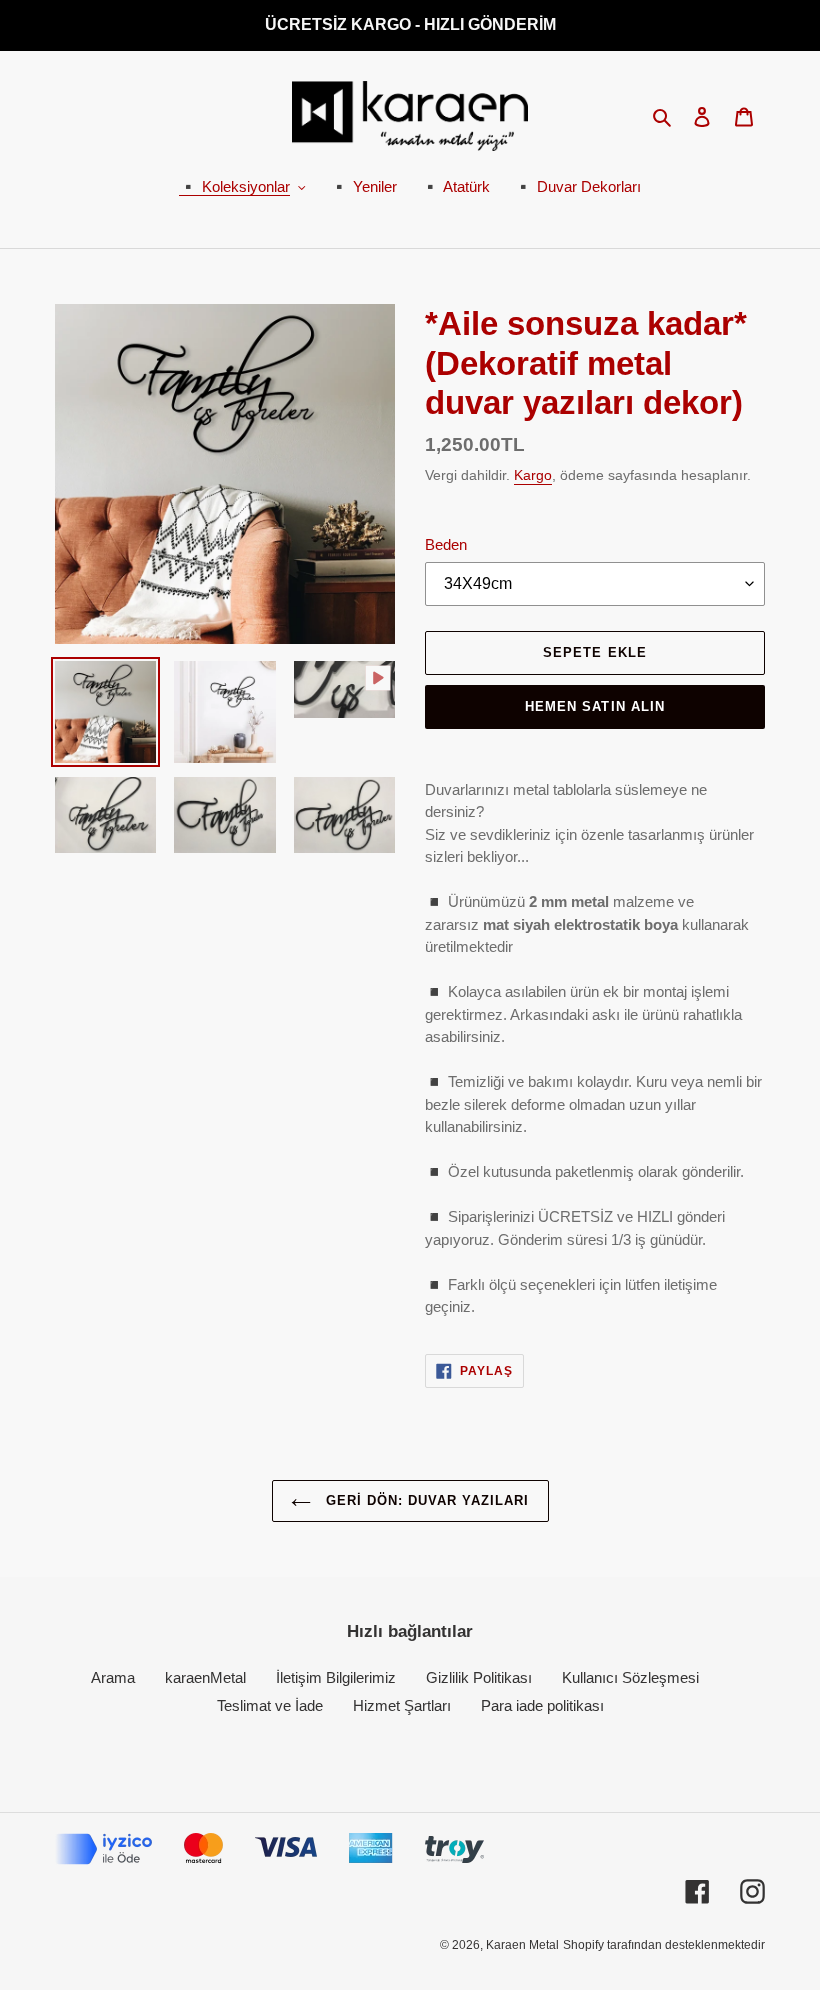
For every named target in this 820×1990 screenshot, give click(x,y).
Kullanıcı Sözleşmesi (630, 1677)
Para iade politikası (542, 1705)
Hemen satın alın (595, 706)
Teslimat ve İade (270, 1705)
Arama (113, 1677)
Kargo (533, 475)
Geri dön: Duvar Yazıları (425, 1500)
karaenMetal (205, 1677)
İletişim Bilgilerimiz (336, 1677)
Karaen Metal (522, 1945)
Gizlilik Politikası (479, 1677)
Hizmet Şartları (402, 1705)
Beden (446, 544)
